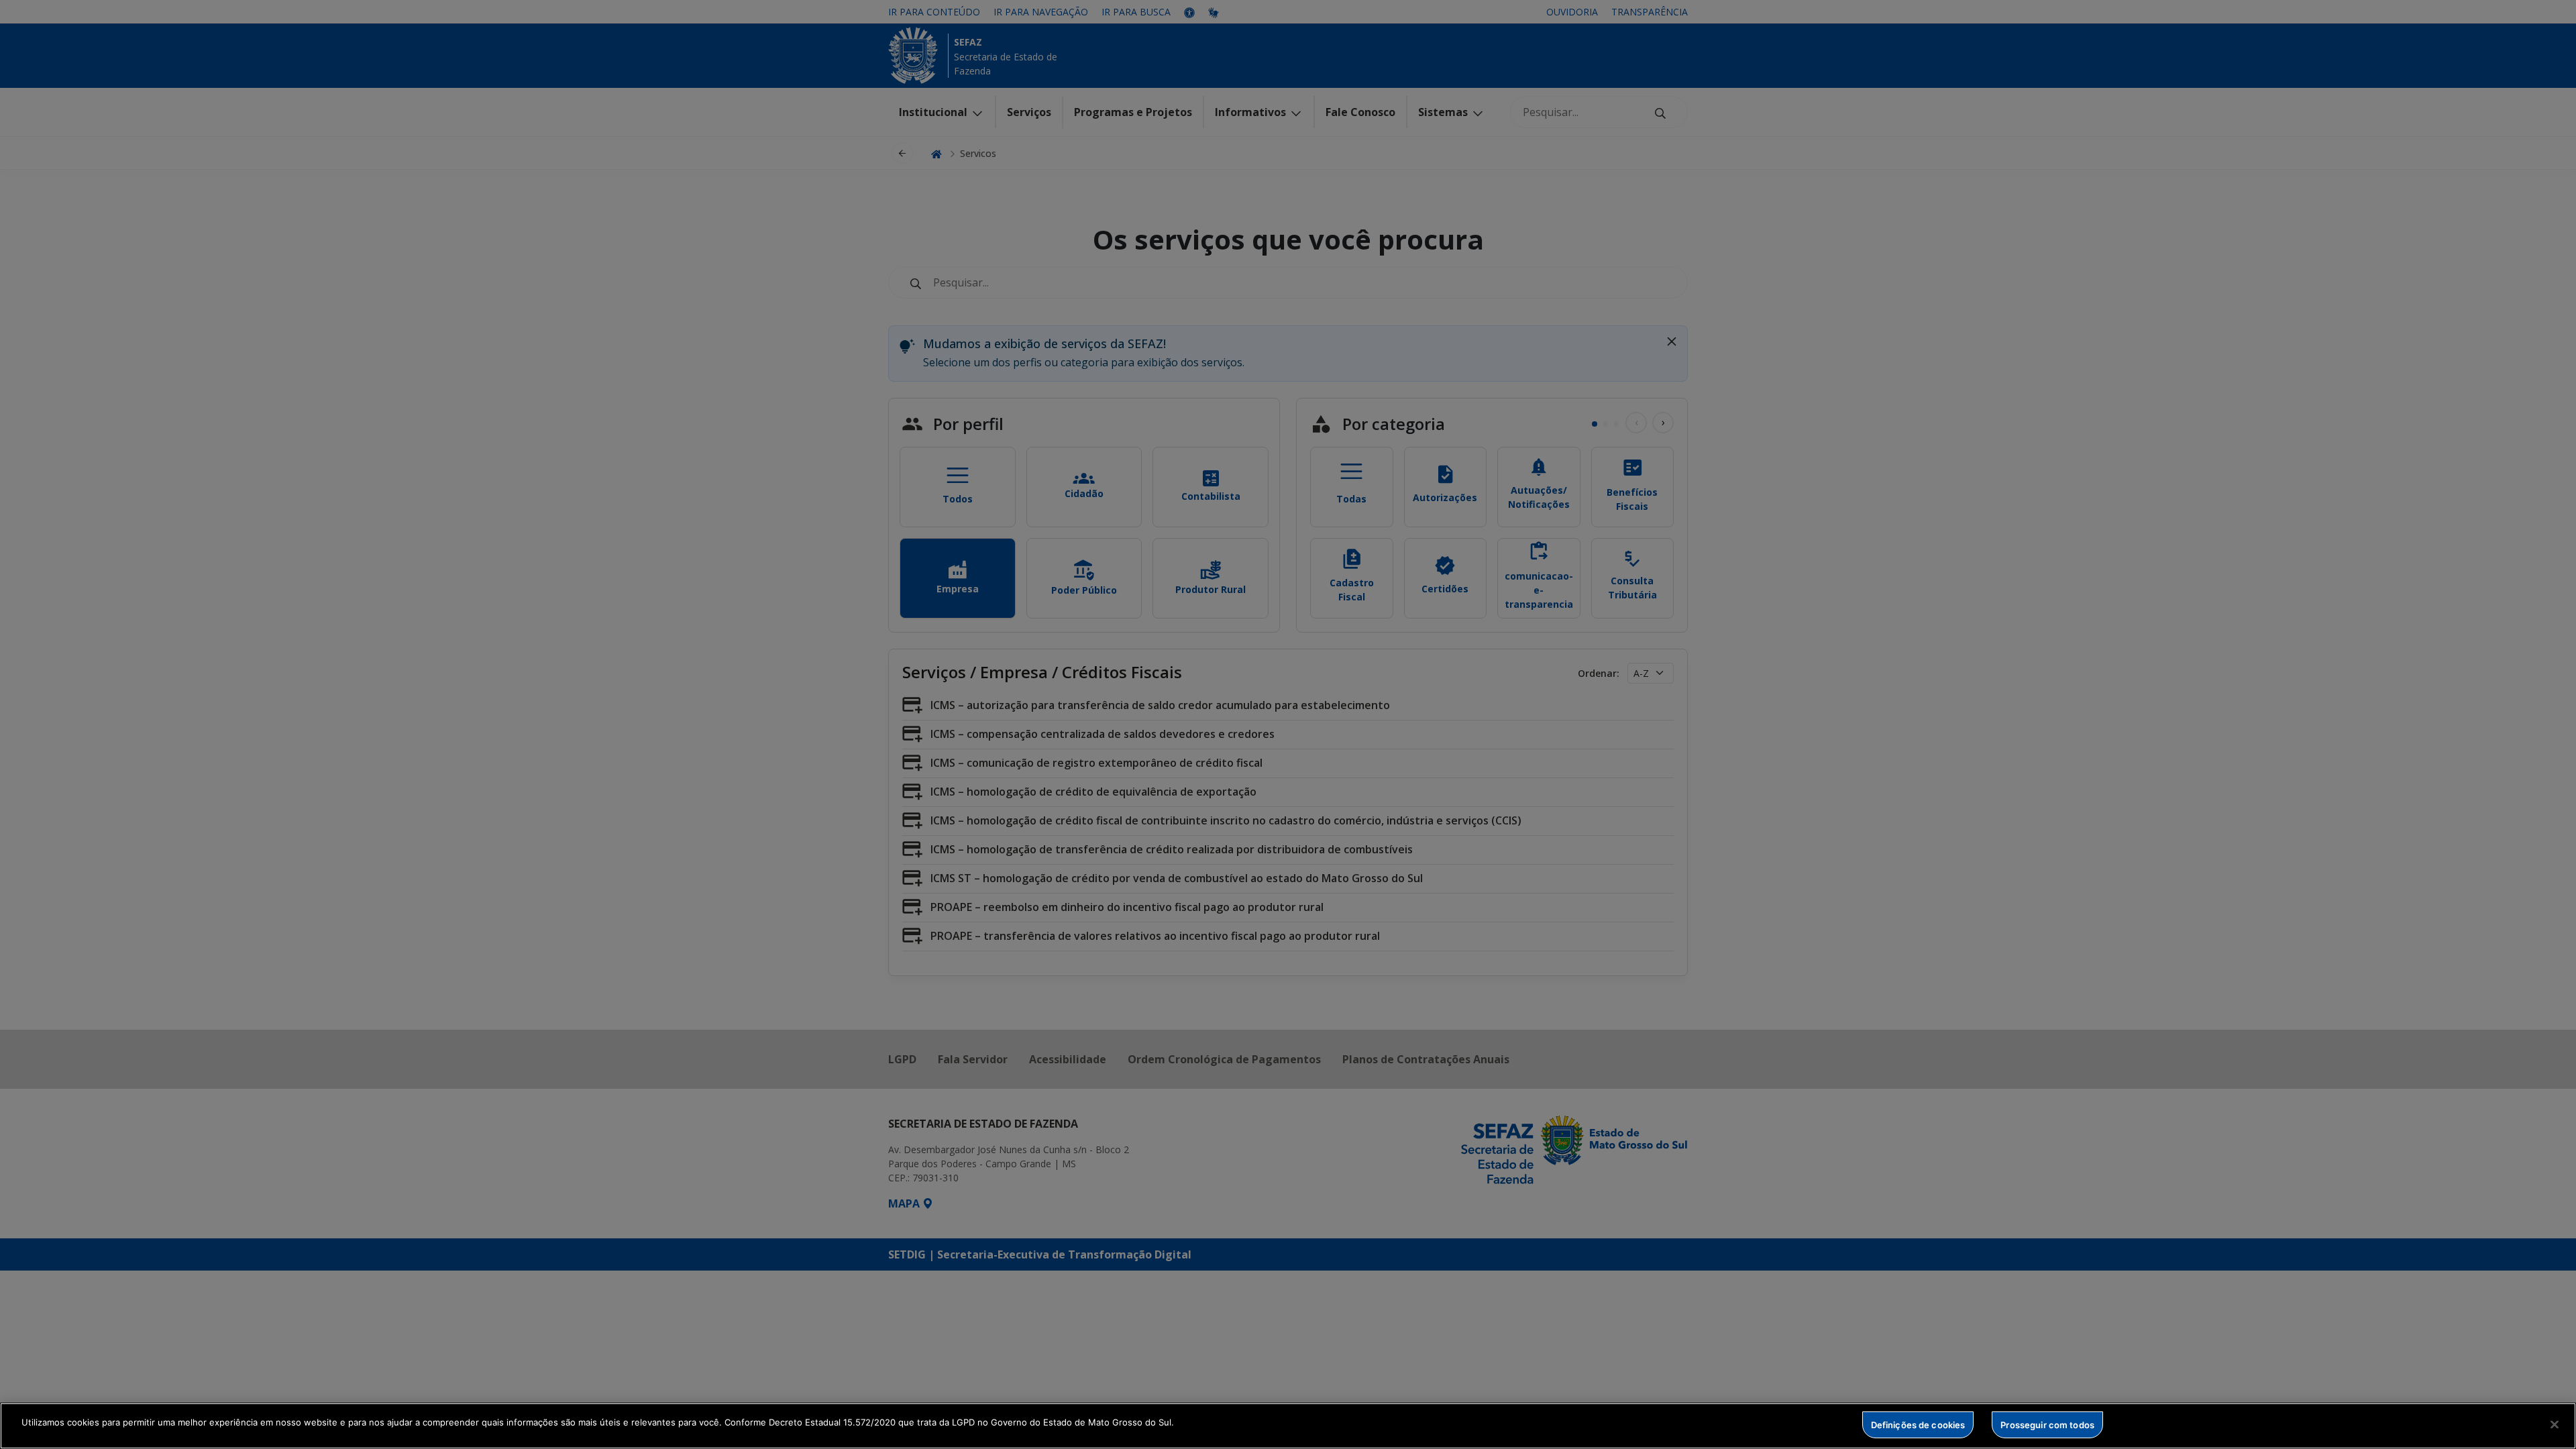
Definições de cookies (1918, 1424)
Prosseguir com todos (2047, 1424)
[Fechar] (2555, 1424)
